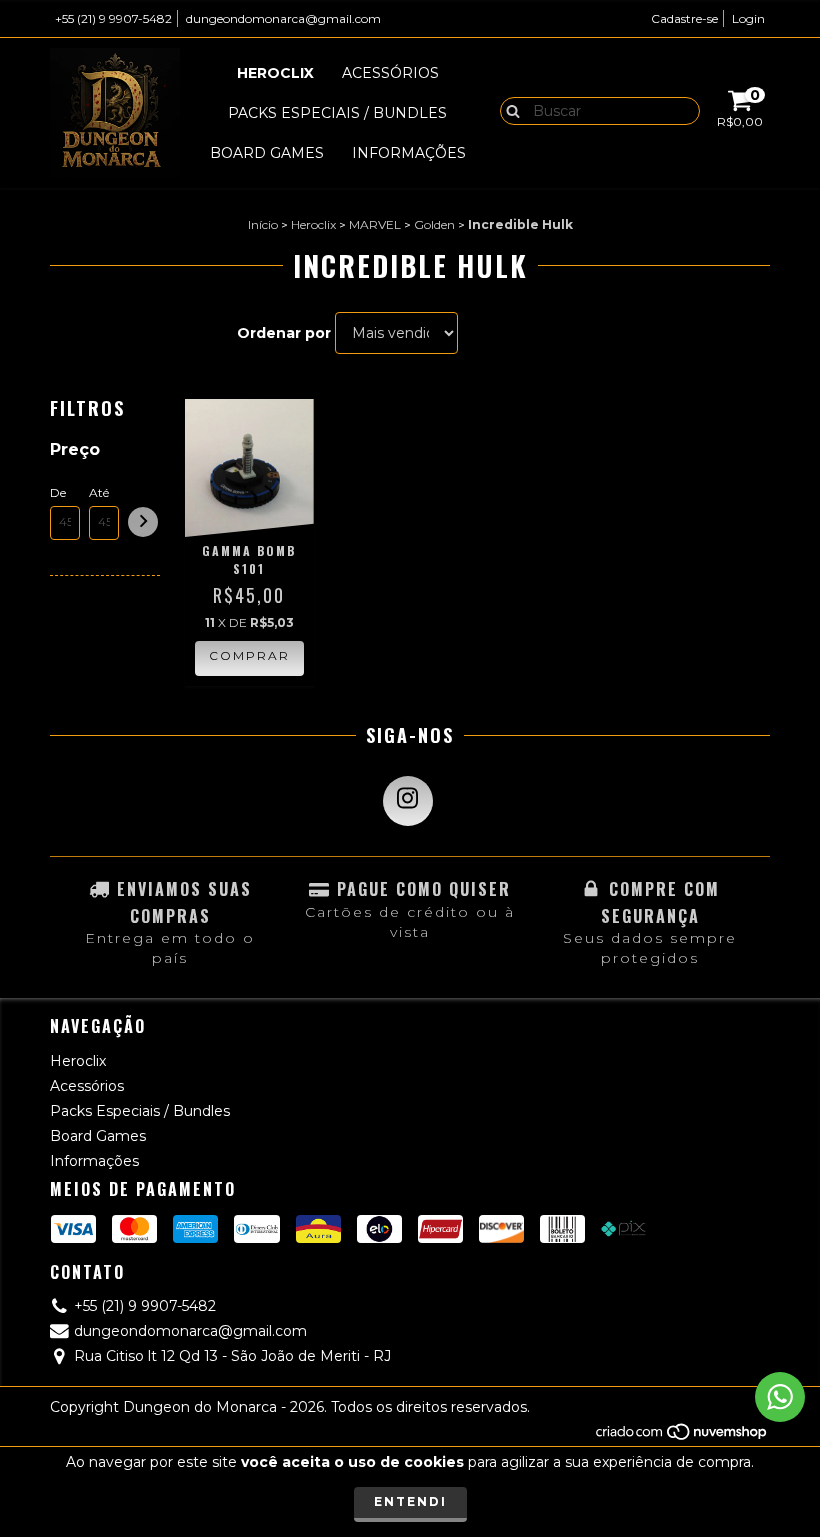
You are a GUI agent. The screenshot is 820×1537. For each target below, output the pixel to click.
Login (748, 18)
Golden (434, 224)
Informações (409, 153)
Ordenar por (284, 333)
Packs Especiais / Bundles (337, 113)
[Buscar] (508, 110)
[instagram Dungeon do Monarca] (408, 801)
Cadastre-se (684, 18)
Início (263, 224)
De (58, 492)
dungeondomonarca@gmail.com (283, 18)
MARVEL (375, 224)
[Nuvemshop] (682, 1437)
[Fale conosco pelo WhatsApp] (780, 1397)
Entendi (410, 1501)
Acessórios (390, 73)
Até (99, 492)
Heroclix (275, 73)
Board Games (267, 153)
